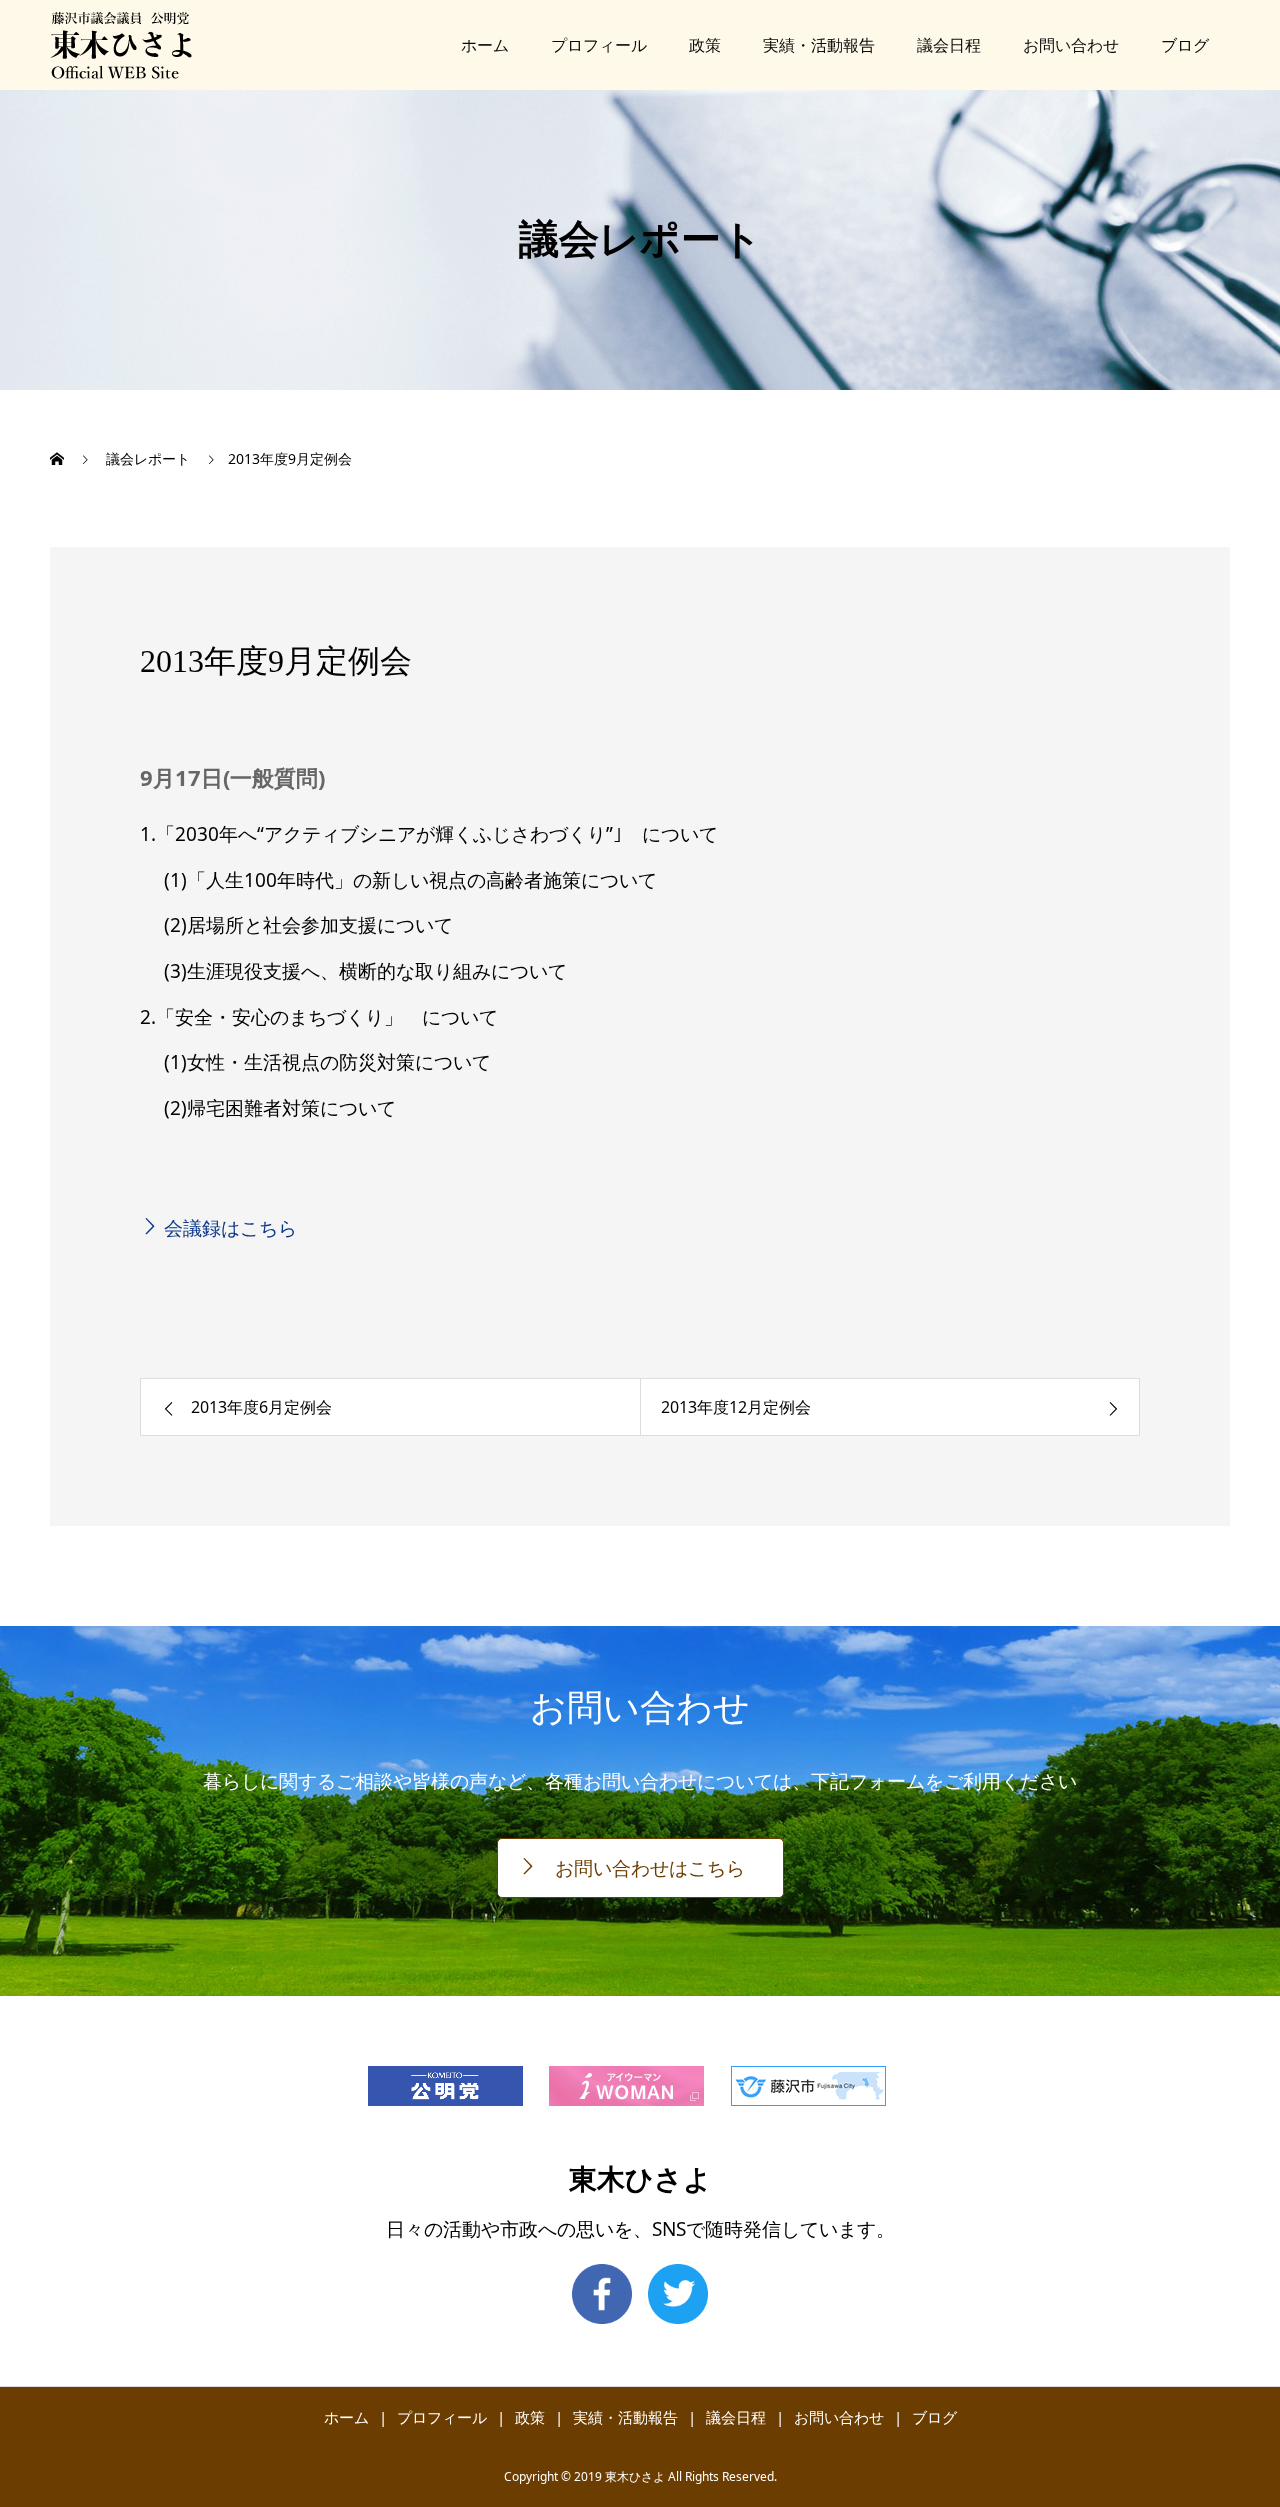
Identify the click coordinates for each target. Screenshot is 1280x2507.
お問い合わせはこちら (650, 1868)
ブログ (1185, 45)
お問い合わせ (1071, 45)
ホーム (485, 45)
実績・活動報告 (819, 45)
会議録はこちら (230, 1228)
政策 (705, 45)
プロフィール (599, 45)
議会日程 (949, 45)
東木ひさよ (640, 2179)
